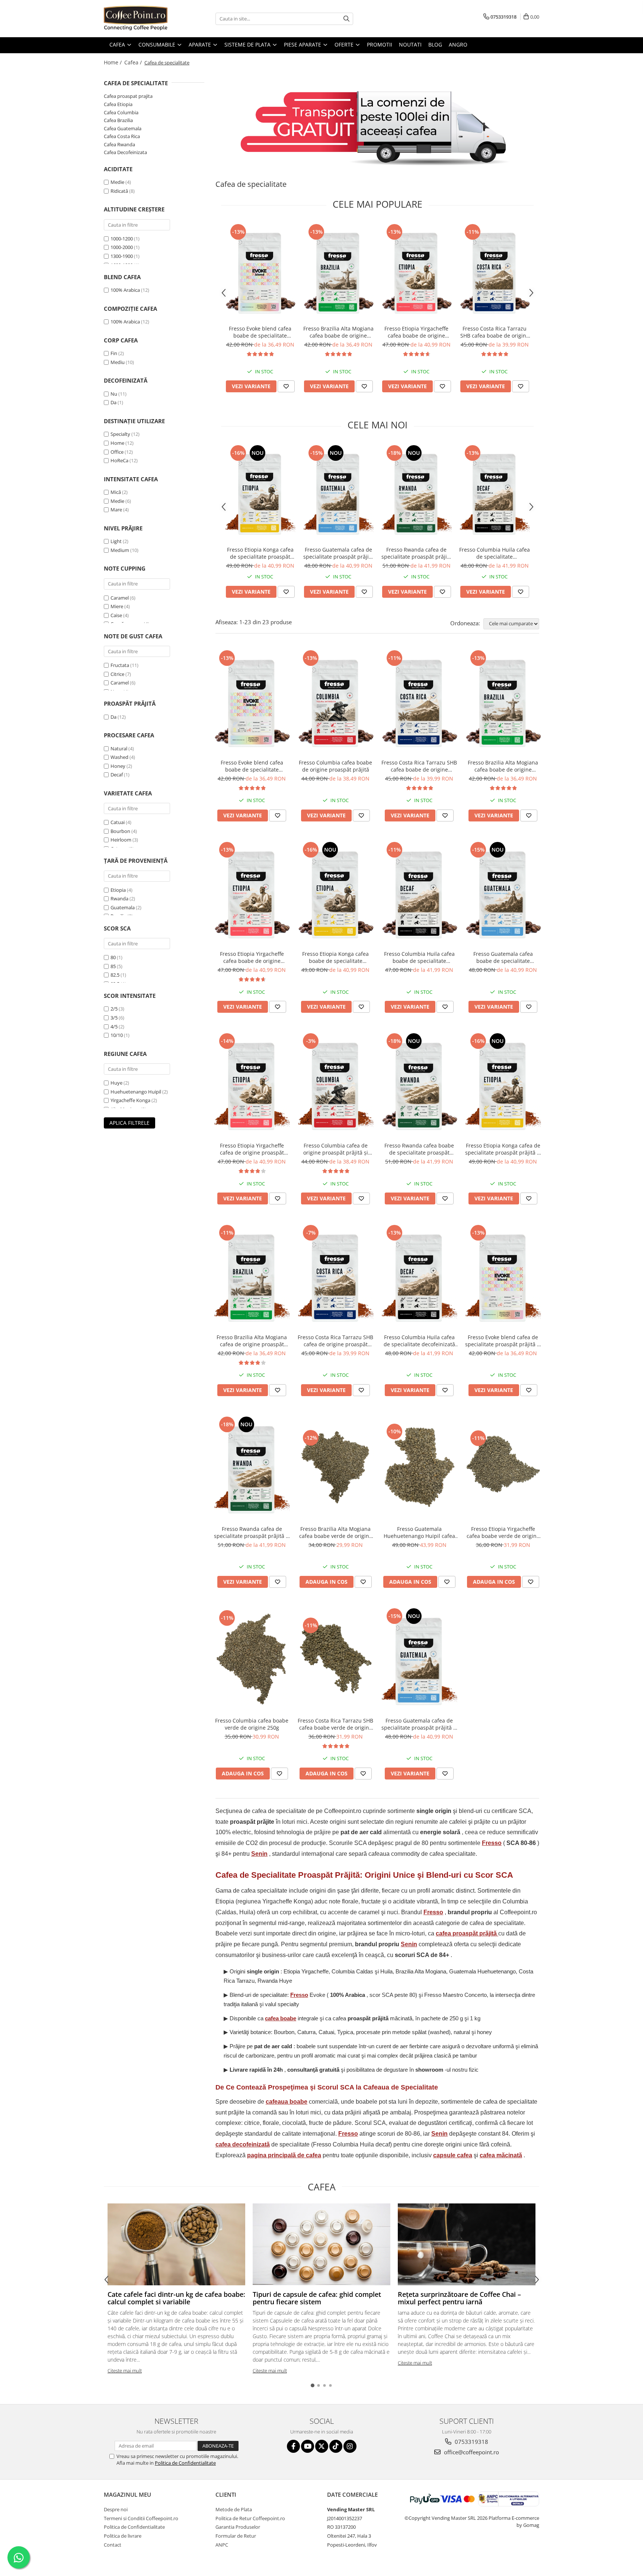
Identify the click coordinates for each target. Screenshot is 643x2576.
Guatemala (123, 907)
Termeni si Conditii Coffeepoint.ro (141, 2518)
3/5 (114, 1018)
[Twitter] (322, 2446)
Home (117, 443)
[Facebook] (293, 2446)
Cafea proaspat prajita (128, 96)
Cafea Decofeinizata (125, 152)
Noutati (410, 44)
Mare (116, 510)
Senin (259, 1854)
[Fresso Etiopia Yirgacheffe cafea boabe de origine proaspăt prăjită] (416, 272)
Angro (458, 44)
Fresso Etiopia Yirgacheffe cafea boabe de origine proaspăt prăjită (416, 332)
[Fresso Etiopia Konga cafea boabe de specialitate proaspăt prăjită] (335, 893)
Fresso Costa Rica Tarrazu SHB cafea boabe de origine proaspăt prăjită (495, 332)
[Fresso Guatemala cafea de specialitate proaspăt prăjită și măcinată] (338, 493)
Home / (113, 62)
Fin (114, 353)
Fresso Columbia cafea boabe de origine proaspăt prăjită (335, 766)
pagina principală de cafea (284, 2155)
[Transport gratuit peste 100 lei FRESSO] (377, 126)
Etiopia (118, 890)
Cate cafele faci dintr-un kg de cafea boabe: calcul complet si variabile (176, 2298)
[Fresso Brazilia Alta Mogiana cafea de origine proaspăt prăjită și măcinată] (252, 1276)
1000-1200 (122, 239)
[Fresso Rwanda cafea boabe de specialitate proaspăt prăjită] (419, 1085)
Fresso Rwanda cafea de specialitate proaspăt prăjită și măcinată (417, 553)
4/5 (114, 1027)
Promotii (380, 44)
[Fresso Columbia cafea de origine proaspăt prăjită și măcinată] (335, 1085)
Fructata (120, 665)
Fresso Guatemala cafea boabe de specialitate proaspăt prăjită (503, 957)
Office (117, 452)
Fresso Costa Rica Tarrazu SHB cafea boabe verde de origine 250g (335, 1724)
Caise (116, 615)
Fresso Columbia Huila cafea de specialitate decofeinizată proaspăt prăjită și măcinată (495, 553)
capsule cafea (453, 2155)
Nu (114, 394)
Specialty (120, 434)
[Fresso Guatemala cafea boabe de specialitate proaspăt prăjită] (503, 893)
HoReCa (119, 460)
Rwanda (119, 898)
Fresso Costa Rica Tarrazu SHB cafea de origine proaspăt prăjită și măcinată (335, 1341)
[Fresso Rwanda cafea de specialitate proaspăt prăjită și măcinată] (416, 493)
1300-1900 (122, 256)
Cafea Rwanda (119, 144)
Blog (435, 44)
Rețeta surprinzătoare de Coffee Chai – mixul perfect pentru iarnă (459, 2298)
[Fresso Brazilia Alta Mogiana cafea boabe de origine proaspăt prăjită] (338, 272)
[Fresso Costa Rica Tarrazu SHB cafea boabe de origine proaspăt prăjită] (495, 272)
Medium (120, 550)
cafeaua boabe (287, 2102)
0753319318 (471, 2442)
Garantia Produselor (238, 2527)
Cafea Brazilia (118, 120)
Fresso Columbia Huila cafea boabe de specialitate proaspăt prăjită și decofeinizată (419, 957)
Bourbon (120, 831)
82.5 (115, 975)
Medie (117, 182)
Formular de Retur (236, 2536)
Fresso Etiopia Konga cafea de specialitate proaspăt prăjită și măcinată (260, 553)
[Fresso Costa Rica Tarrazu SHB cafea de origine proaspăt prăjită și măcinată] (335, 1276)
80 (113, 957)
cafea (466, 1933)
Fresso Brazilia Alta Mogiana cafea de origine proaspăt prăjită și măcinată (252, 1341)
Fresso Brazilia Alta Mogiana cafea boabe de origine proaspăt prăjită (338, 332)
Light (116, 541)
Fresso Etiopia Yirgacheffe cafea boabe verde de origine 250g (503, 1532)
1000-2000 (122, 247)
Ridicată (119, 191)
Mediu (118, 362)
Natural (119, 748)
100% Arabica (125, 290)
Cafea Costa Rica (122, 136)
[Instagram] (350, 2446)
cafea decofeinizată (243, 2144)
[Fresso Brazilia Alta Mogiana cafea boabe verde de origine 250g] (335, 1468)
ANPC (222, 2545)
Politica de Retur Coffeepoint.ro (250, 2518)
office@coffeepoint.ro (471, 2452)
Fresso (492, 1843)
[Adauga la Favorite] (286, 386)
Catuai (118, 822)
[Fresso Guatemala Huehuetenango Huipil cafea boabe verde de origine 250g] (419, 1468)
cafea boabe (281, 2018)
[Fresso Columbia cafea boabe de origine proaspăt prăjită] (335, 702)
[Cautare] (346, 19)
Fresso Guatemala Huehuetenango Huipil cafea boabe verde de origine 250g (419, 1532)
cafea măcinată (501, 2155)
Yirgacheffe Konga (130, 1100)
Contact (113, 2545)
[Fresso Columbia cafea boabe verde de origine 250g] (252, 1660)
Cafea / (134, 62)
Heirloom (121, 840)
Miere (117, 606)
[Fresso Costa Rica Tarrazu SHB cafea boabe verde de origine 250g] (335, 1660)
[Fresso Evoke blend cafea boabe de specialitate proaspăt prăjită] (260, 272)
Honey (118, 766)
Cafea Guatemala (123, 128)
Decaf (117, 775)
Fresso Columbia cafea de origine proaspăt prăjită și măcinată (336, 1149)
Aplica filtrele (129, 1123)
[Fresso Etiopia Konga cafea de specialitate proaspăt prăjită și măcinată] (260, 493)
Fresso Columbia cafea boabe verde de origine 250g (252, 1724)
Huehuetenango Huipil (136, 1092)
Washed (119, 757)
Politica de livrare (123, 2536)
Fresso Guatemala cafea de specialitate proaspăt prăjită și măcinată (338, 553)
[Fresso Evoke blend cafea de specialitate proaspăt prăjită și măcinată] (503, 1276)
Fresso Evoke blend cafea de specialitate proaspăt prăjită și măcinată (503, 1341)
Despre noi (116, 2509)
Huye (116, 1083)
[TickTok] (336, 2446)
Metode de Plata (234, 2509)
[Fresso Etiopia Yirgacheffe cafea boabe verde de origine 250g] (503, 1468)
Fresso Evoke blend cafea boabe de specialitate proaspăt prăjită (260, 332)
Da (113, 402)
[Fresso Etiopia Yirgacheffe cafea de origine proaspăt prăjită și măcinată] (252, 1085)
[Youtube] (308, 2446)
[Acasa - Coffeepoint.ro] (141, 19)
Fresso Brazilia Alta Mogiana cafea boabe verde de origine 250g (336, 1532)
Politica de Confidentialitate (185, 2463)
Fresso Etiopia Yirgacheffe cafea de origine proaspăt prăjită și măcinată (252, 1149)
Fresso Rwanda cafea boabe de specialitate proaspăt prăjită (419, 1149)
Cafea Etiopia (118, 104)
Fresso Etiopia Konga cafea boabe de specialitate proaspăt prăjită (335, 957)
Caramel (120, 598)
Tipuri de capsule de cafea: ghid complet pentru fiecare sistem (317, 2298)
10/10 (117, 1035)
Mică (116, 492)
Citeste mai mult (125, 2371)
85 (113, 966)
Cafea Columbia (121, 112)
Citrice (117, 674)
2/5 (114, 1009)
